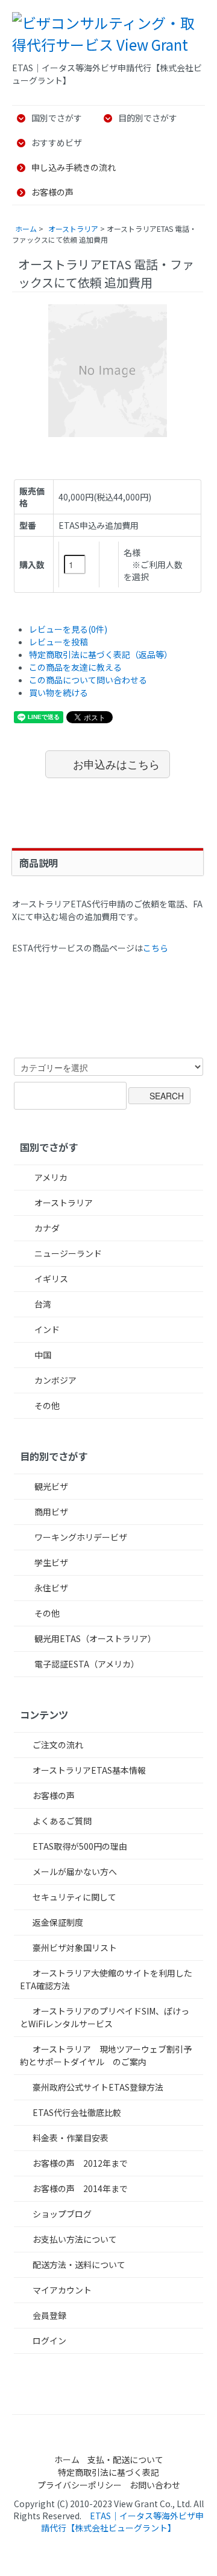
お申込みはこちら (116, 764)
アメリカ (50, 1177)
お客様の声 (52, 192)
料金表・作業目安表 (71, 2138)
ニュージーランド (67, 1253)
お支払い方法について (75, 2239)
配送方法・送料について (79, 2264)
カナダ (46, 1228)
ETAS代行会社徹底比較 (77, 2112)
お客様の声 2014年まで (80, 2188)
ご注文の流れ (58, 1745)
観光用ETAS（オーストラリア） (94, 1638)
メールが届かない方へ (75, 1871)
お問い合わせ (155, 2485)
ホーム (26, 229)
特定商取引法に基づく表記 (108, 2472)
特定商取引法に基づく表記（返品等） (101, 654)
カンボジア (55, 1380)
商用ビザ (50, 1512)
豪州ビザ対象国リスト (75, 1948)
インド (46, 1329)
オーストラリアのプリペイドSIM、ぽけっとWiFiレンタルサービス (105, 2017)
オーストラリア (73, 229)
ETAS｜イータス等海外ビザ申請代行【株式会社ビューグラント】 (122, 2522)
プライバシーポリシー (80, 2485)
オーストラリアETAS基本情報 (89, 1770)
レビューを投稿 (58, 642)
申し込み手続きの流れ (74, 167)
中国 (42, 1355)
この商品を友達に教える (75, 667)
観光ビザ (50, 1486)
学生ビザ (50, 1562)
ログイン (49, 2341)
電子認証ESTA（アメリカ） (86, 1664)
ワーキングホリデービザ (80, 1537)
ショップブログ (62, 2214)
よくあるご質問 (62, 1821)
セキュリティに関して (74, 1897)
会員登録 (49, 2315)
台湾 (42, 1304)
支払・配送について (125, 2459)
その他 (46, 1405)
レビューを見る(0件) (68, 629)
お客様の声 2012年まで (80, 2163)
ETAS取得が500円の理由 (80, 1846)
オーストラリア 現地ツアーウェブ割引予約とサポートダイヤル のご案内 (106, 2055)
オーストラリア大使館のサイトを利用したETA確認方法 (106, 1979)
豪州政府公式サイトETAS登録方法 (98, 2087)
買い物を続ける (58, 692)
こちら (156, 948)
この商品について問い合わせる (88, 680)
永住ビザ (50, 1588)
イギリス (50, 1279)
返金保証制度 (58, 1922)
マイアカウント (62, 2290)
